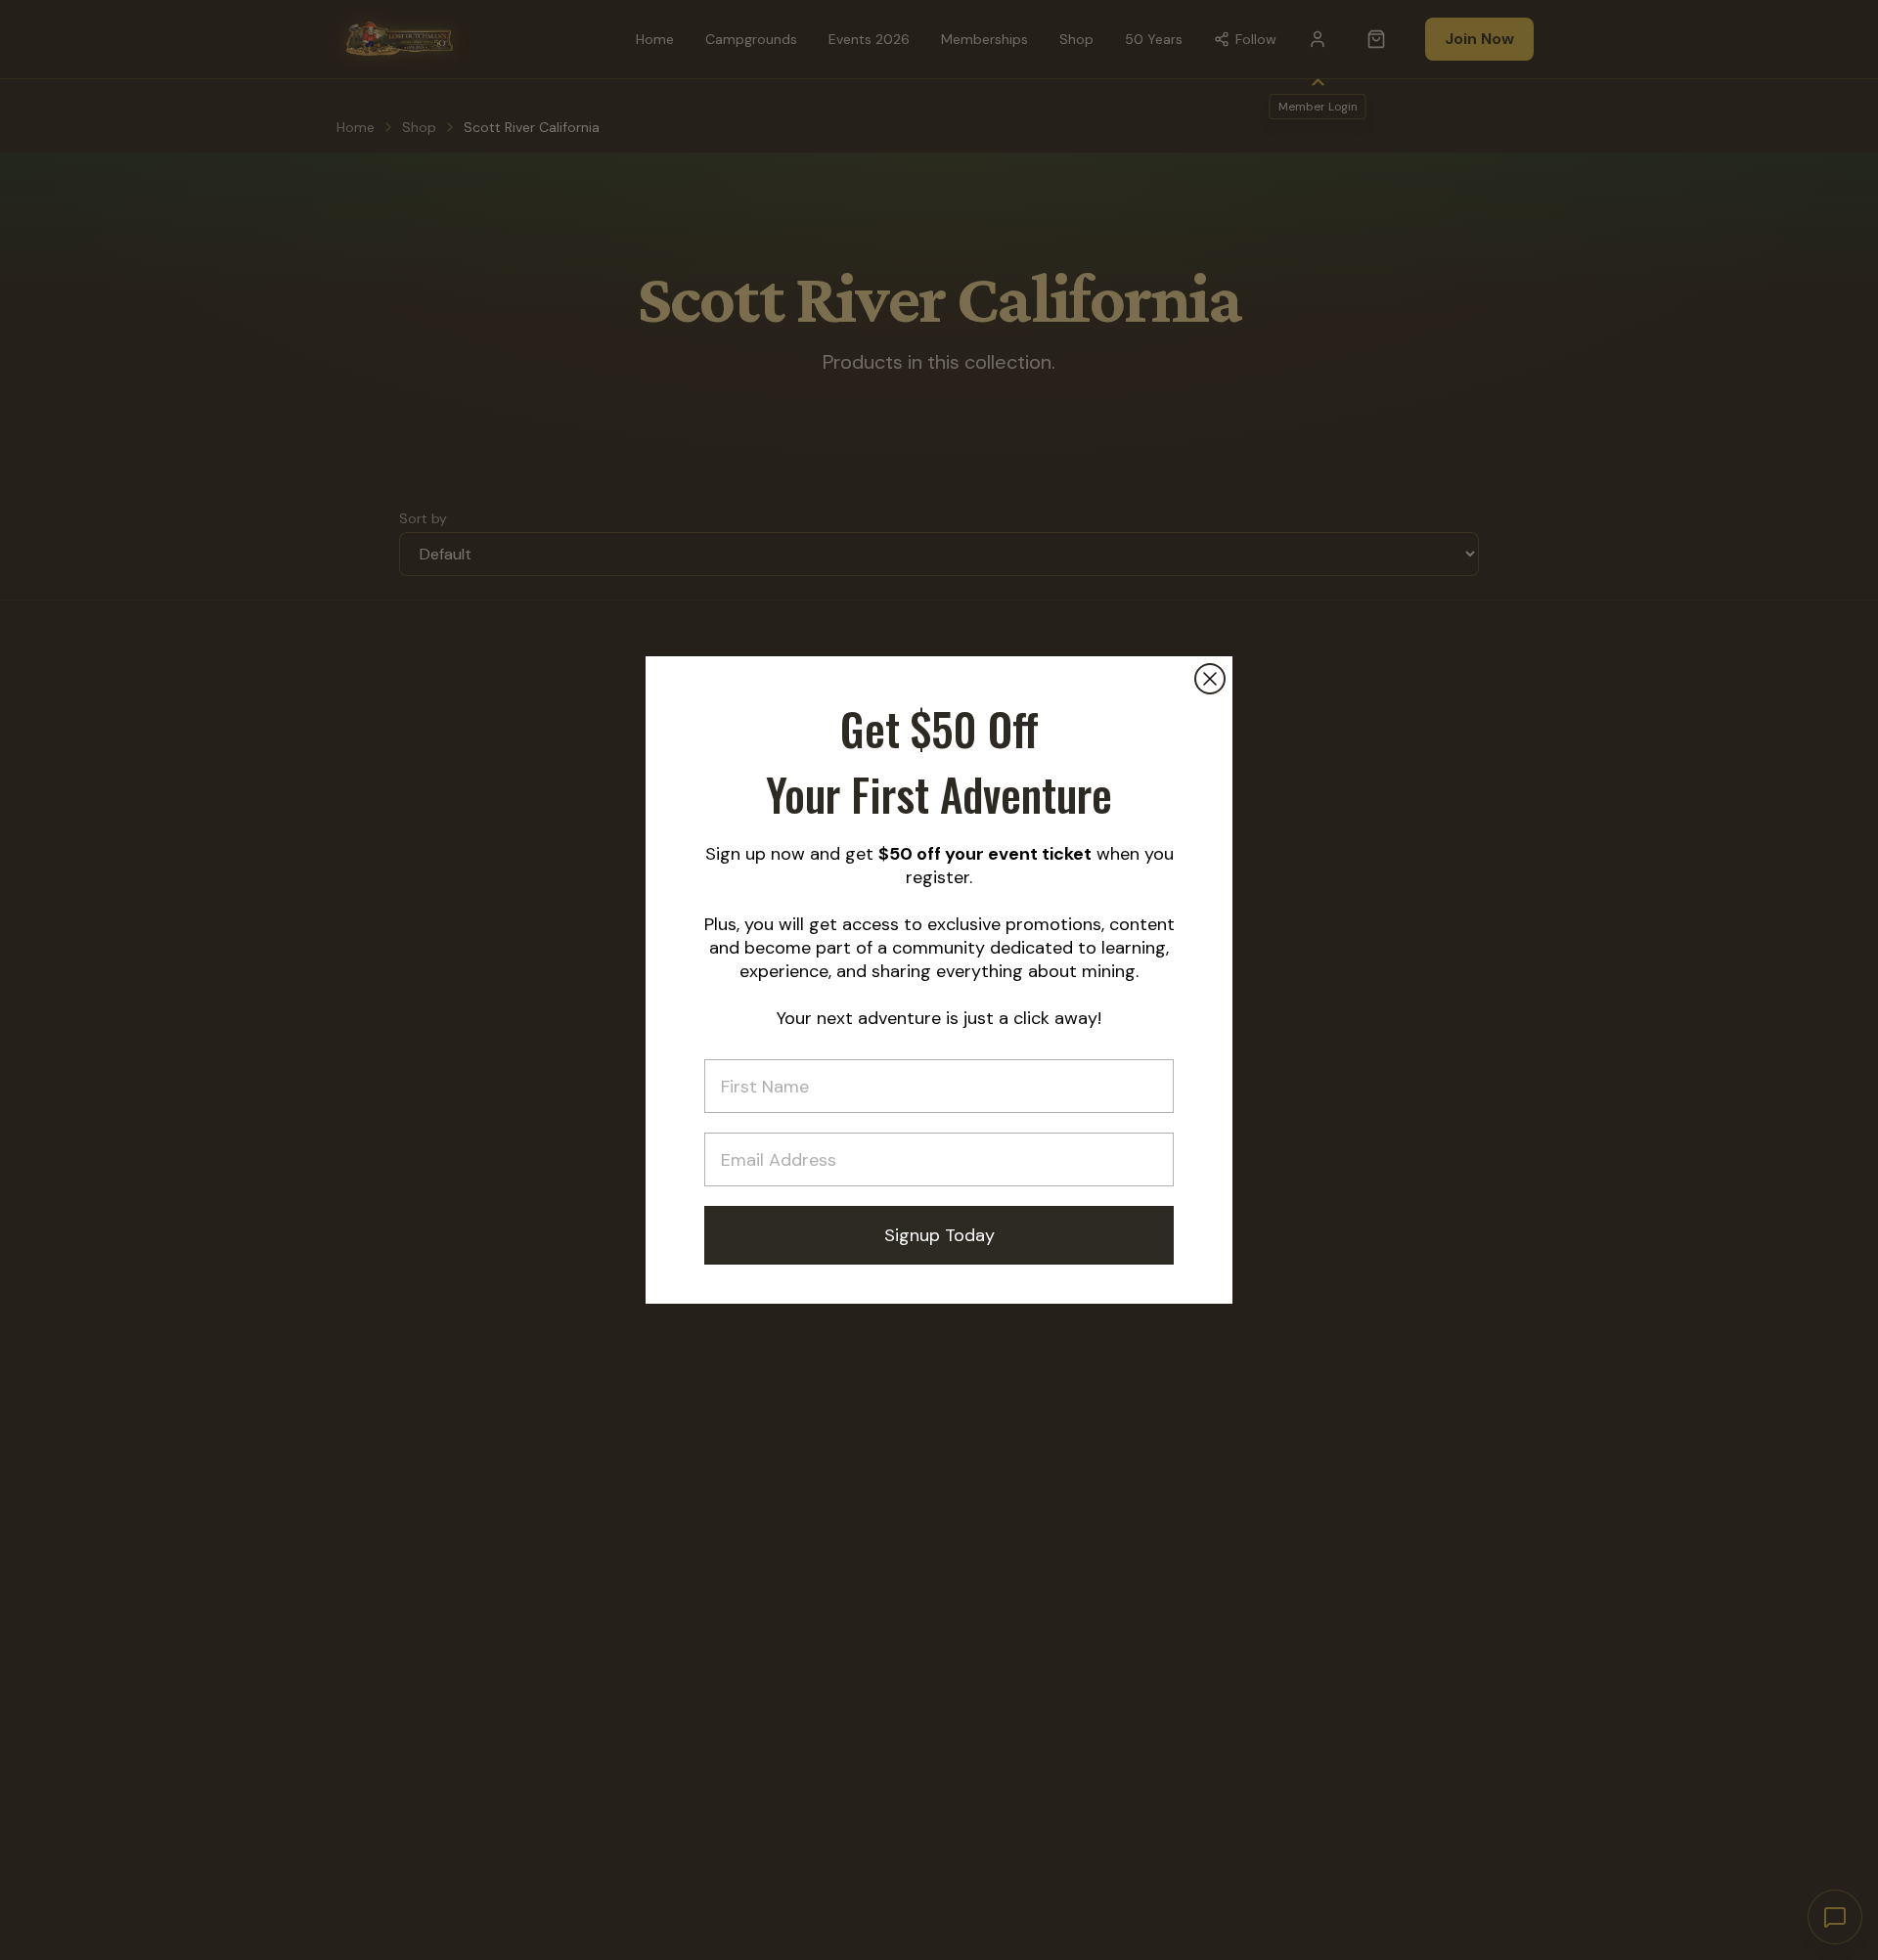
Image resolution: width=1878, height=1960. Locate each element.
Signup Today (939, 1235)
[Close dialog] (1210, 679)
